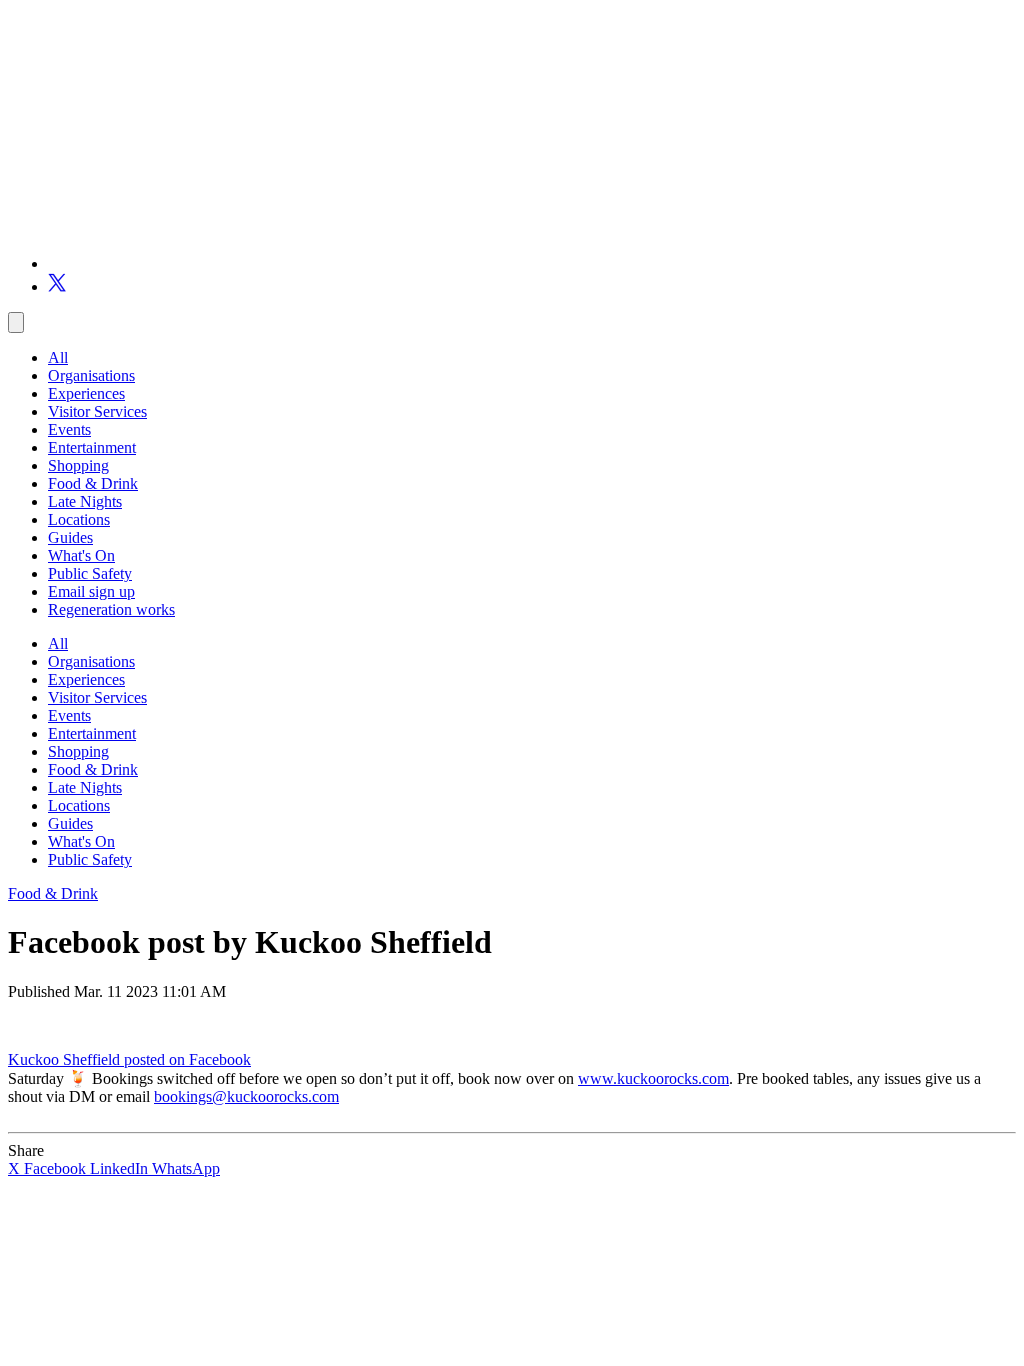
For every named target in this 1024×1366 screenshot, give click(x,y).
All (58, 357)
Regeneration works (111, 609)
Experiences (86, 393)
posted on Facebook (187, 1059)
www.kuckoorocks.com (653, 1078)
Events (69, 429)
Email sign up (91, 591)
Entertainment (92, 447)
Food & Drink (93, 483)
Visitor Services (97, 411)
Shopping (78, 465)
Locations (79, 519)
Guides (70, 537)
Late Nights (85, 501)
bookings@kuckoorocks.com (246, 1096)
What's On (81, 555)
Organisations (91, 375)
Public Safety (90, 573)
